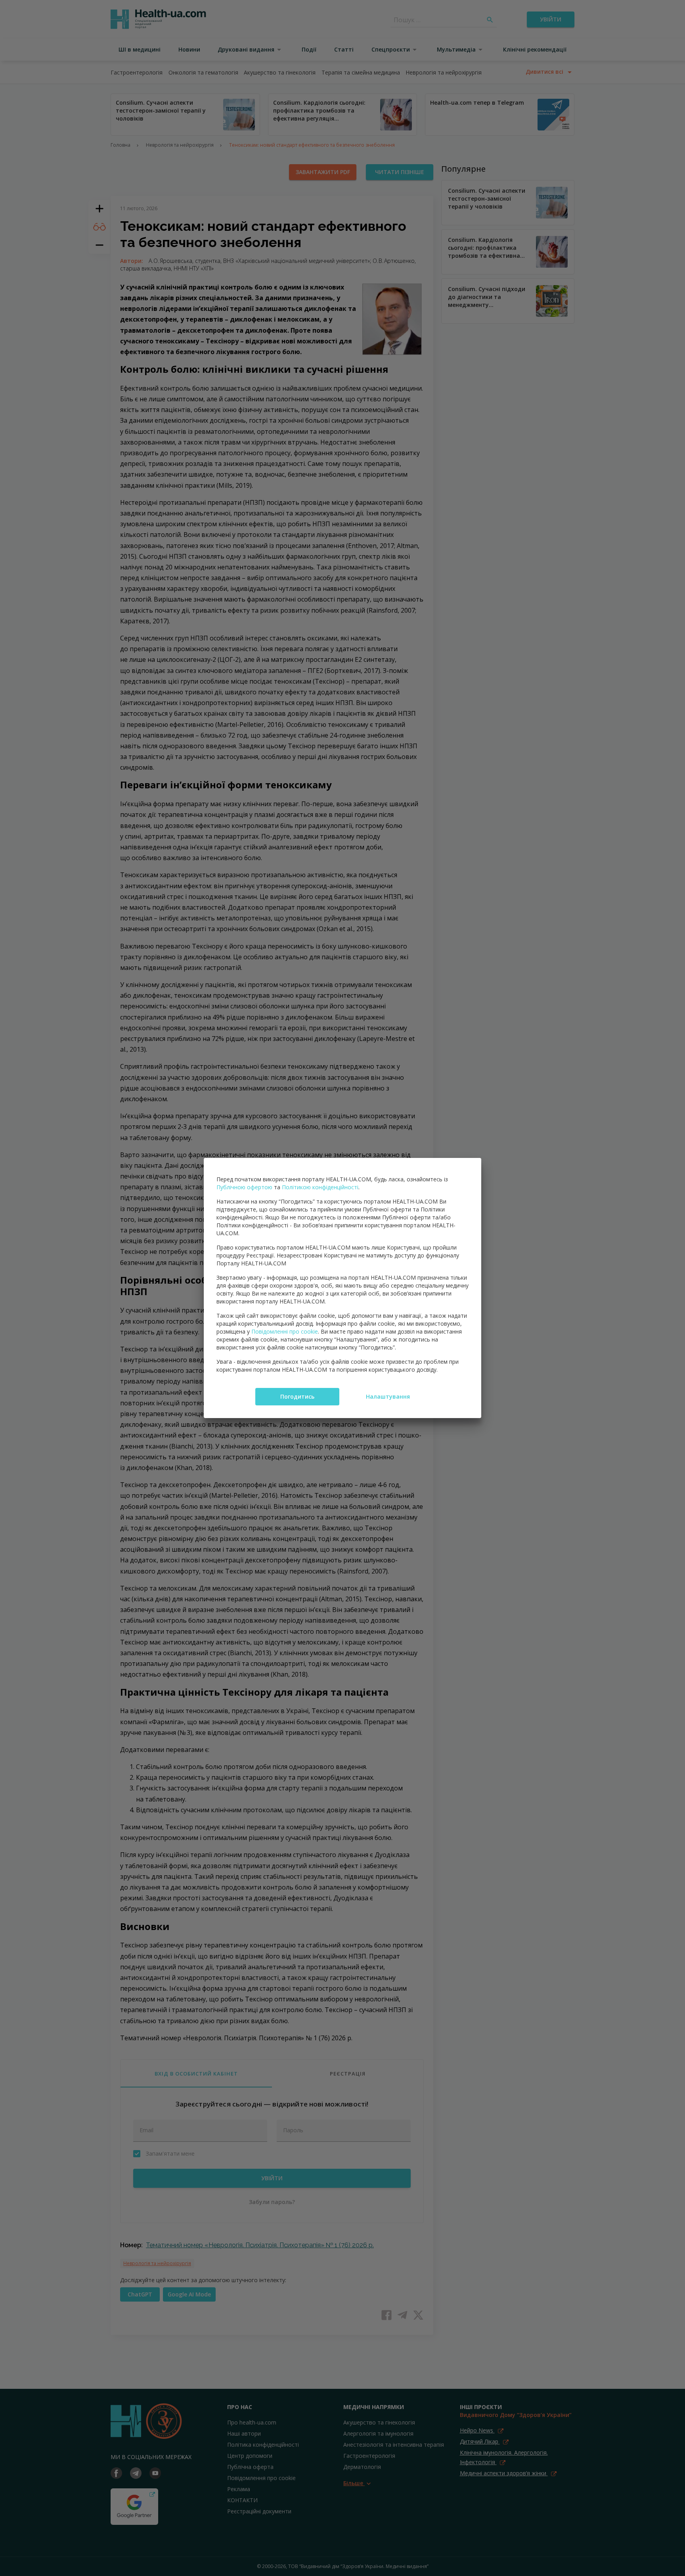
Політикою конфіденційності (320, 1187)
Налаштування (388, 1396)
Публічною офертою (244, 1187)
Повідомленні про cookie (285, 1331)
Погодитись (297, 1396)
